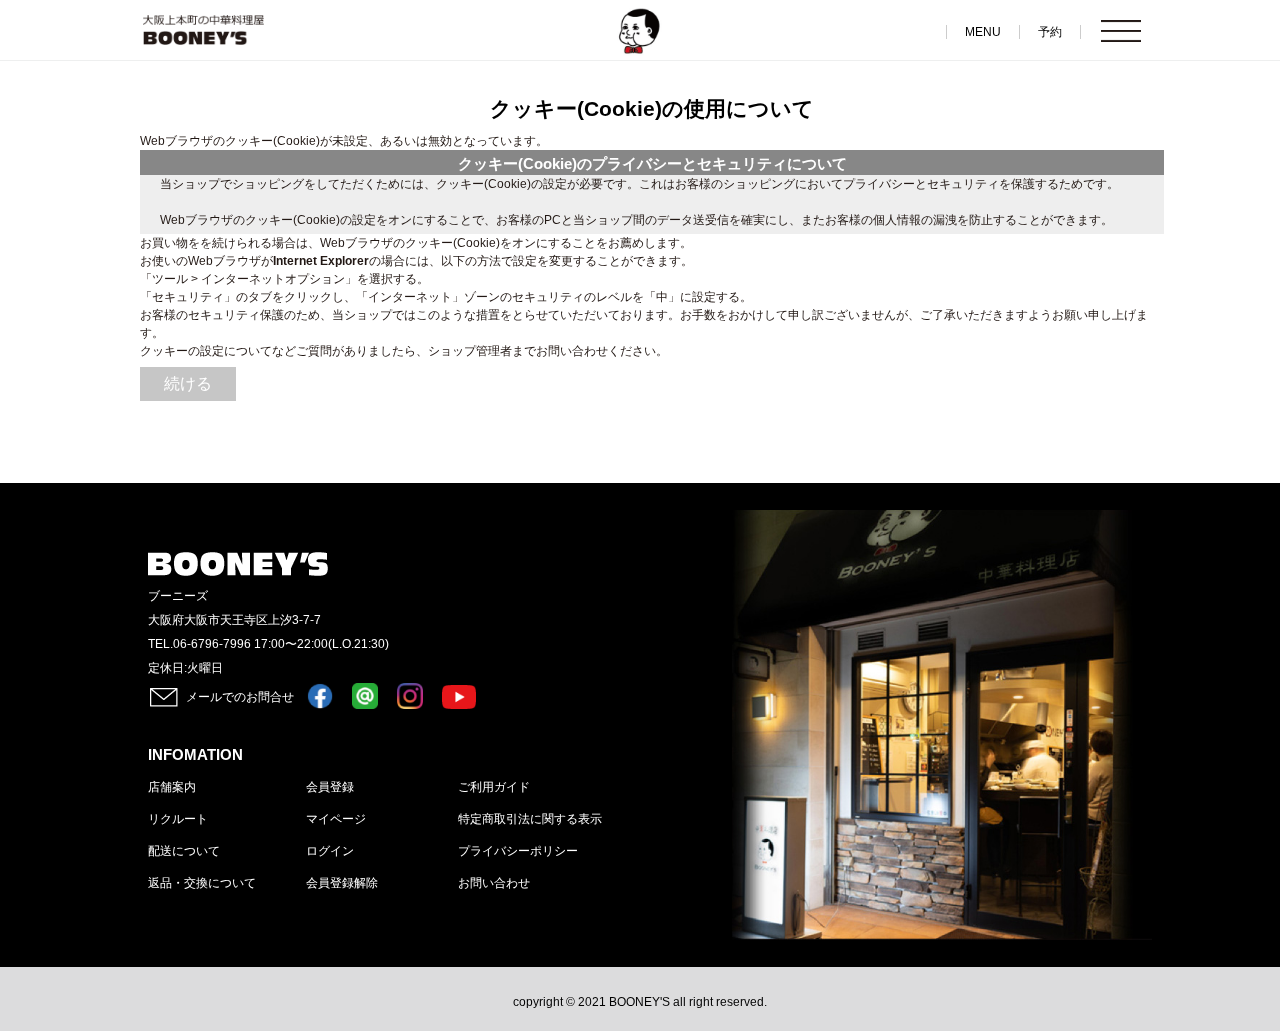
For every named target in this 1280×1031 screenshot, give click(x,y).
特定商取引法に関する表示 (530, 819)
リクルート (178, 819)
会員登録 (330, 787)
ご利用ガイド (494, 787)
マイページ (336, 819)
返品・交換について (202, 883)
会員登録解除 (342, 883)
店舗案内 (172, 787)
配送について (184, 851)
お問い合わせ (494, 883)
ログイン (330, 851)
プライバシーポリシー (518, 851)
